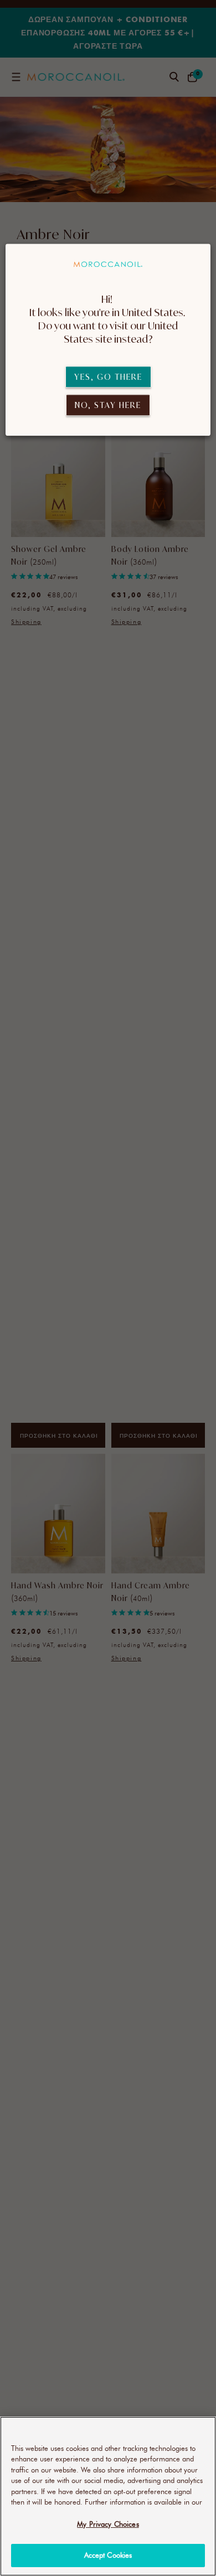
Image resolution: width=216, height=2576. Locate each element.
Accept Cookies (108, 2555)
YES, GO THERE (108, 377)
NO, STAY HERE (108, 405)
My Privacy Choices (108, 2524)
